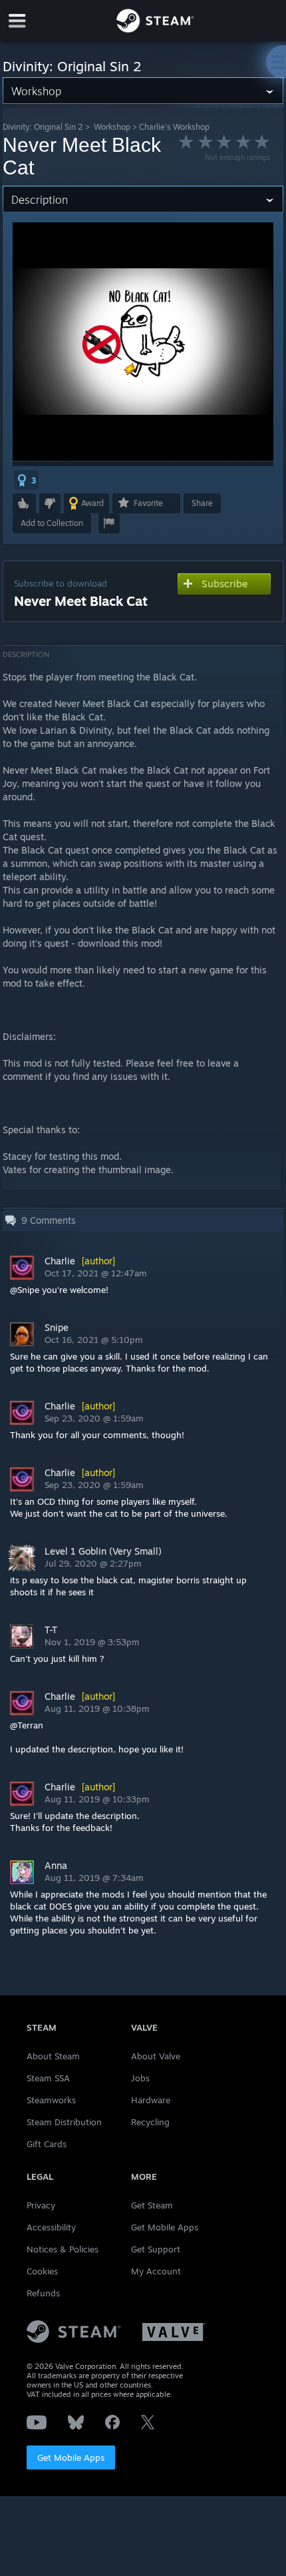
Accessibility (51, 2227)
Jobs (140, 2078)
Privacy (41, 2205)
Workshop (112, 127)
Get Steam (152, 2205)
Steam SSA (48, 2078)
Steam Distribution (64, 2122)
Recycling (150, 2122)
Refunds (43, 2293)
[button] (26, 480)
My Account (156, 2271)
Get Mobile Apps (71, 2457)
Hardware (151, 2100)
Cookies (42, 2271)
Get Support (156, 2249)
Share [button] (202, 503)
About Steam (53, 2056)
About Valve (156, 2056)
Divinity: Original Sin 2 (43, 127)
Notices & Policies (63, 2249)
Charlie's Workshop (174, 127)
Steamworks (51, 2100)
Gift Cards (47, 2144)
